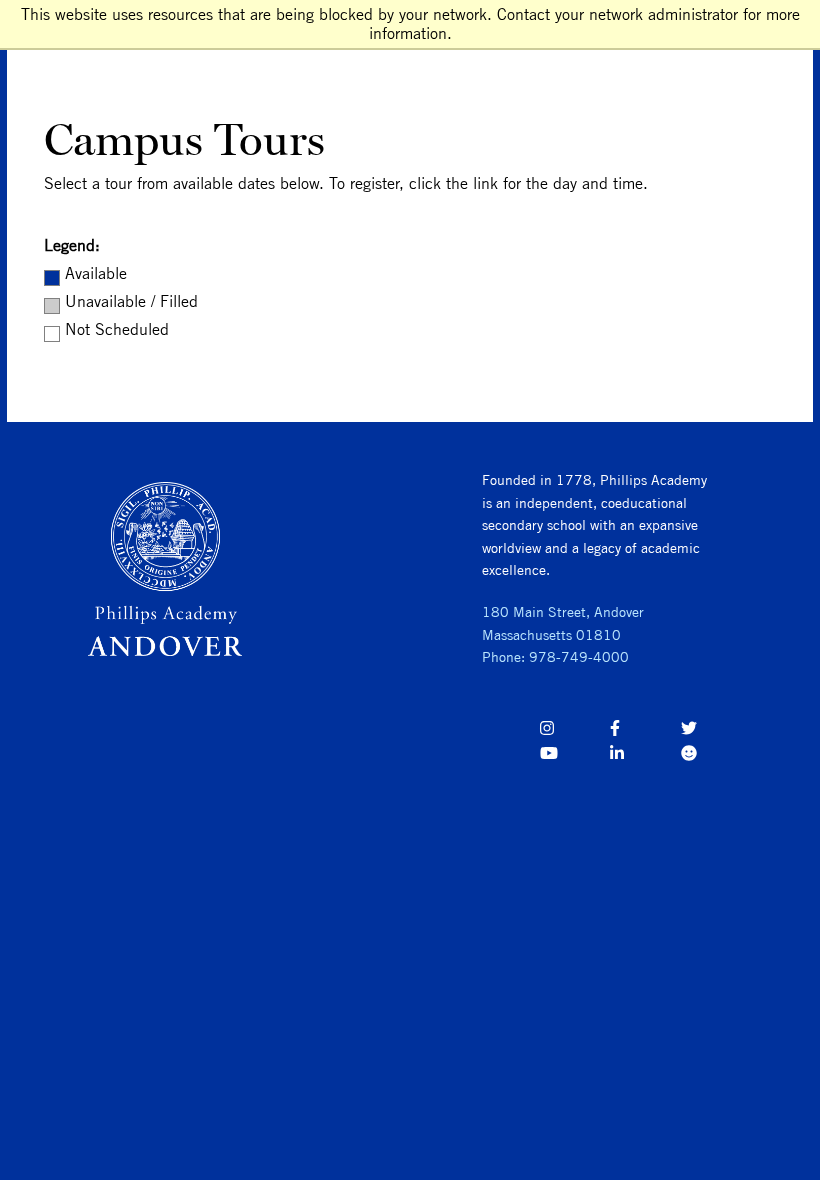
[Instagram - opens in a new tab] (574, 731)
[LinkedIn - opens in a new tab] (644, 756)
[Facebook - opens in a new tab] (644, 731)
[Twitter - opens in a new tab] (715, 731)
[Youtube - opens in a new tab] (574, 756)
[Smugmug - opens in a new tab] (715, 756)
